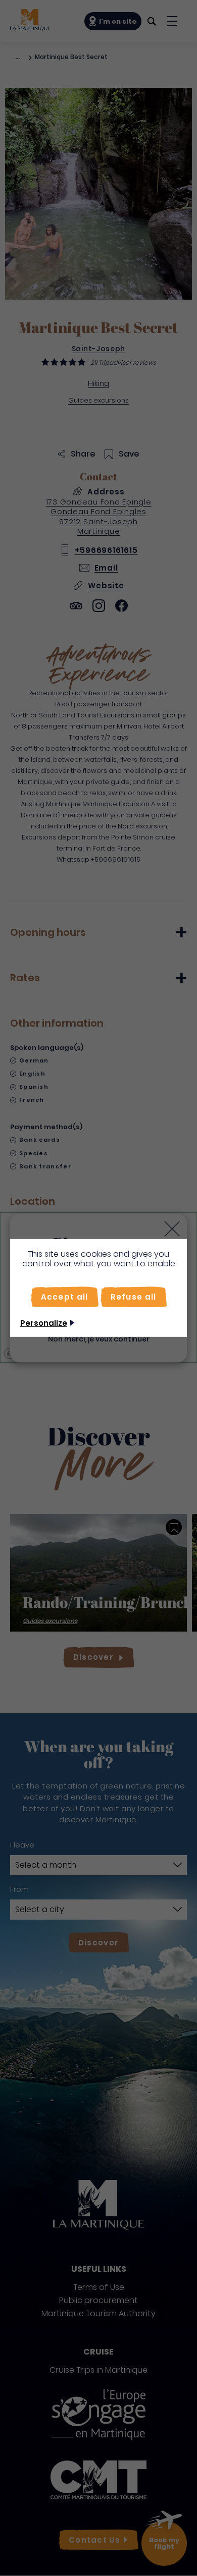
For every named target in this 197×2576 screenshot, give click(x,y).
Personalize (44, 1323)
